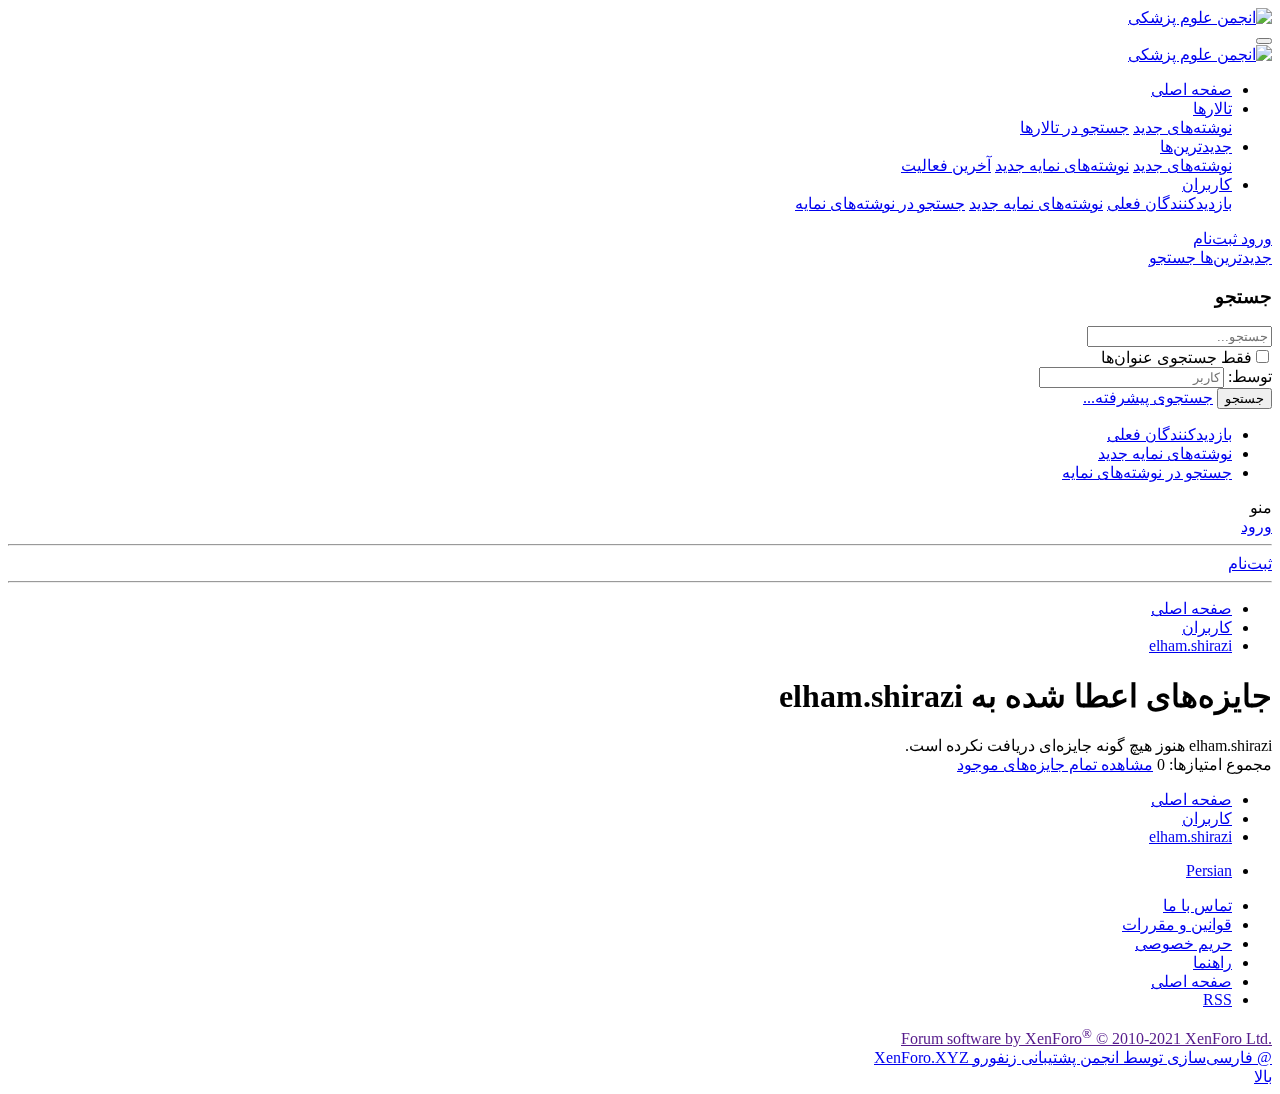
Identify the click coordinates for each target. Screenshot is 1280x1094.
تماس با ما (1197, 905)
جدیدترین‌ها (1196, 146)
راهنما (1212, 962)
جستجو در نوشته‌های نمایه (880, 203)
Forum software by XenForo (1086, 1038)
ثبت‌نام (1250, 563)
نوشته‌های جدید (1182, 127)
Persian (1209, 870)
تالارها (1212, 108)
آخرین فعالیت (946, 165)
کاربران (1207, 184)
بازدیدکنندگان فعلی (1169, 203)
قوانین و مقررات (1177, 924)
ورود (1256, 526)
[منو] (1264, 41)
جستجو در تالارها (1074, 127)
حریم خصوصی (1183, 943)
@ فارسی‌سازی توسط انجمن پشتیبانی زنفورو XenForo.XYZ (1073, 1057)
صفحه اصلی (1191, 89)
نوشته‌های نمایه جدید (1062, 165)
